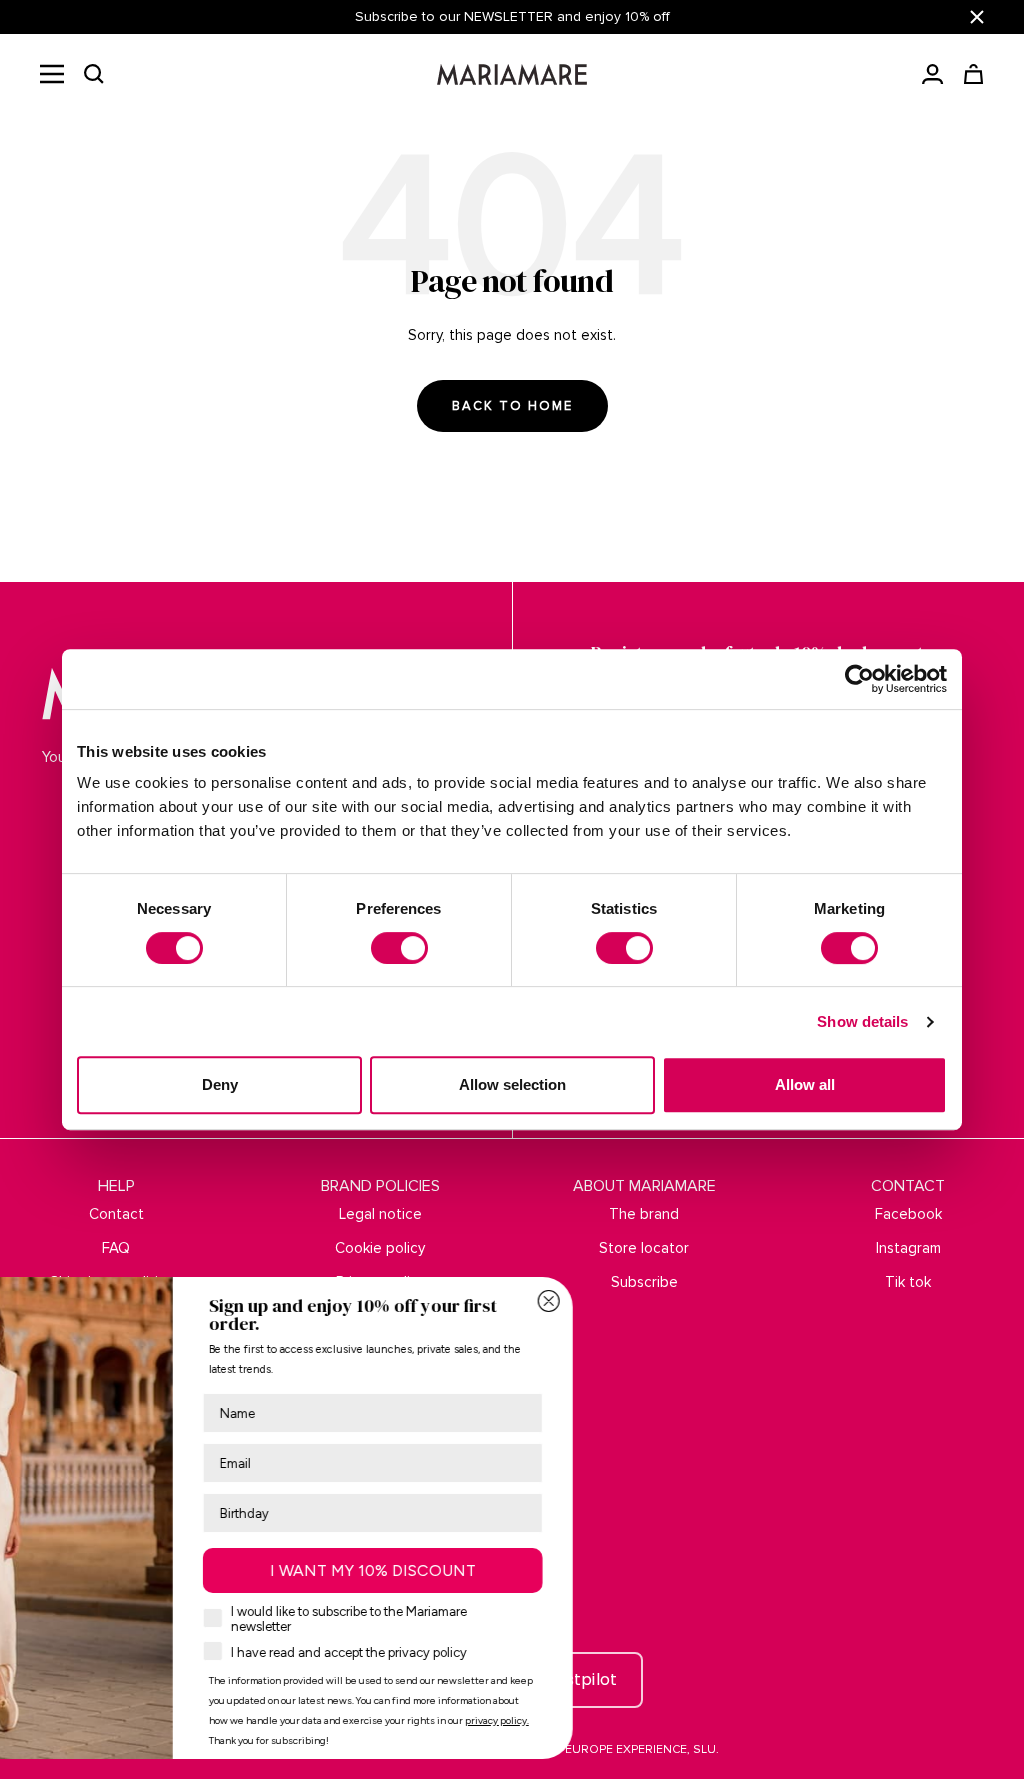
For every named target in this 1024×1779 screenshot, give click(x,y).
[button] (94, 74)
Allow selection (512, 1084)
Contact (116, 1214)
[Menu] (52, 74)
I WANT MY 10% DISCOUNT (617, 1570)
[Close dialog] (793, 1301)
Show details (862, 1021)
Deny (220, 1084)
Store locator (644, 1248)
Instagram (908, 1248)
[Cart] (973, 74)
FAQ (116, 1248)
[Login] (932, 74)
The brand (644, 1214)
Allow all (805, 1084)
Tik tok (908, 1282)
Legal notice (380, 1214)
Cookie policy (380, 1248)
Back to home (512, 406)
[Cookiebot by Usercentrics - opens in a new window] (859, 679)
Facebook (908, 1214)
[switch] (399, 948)
